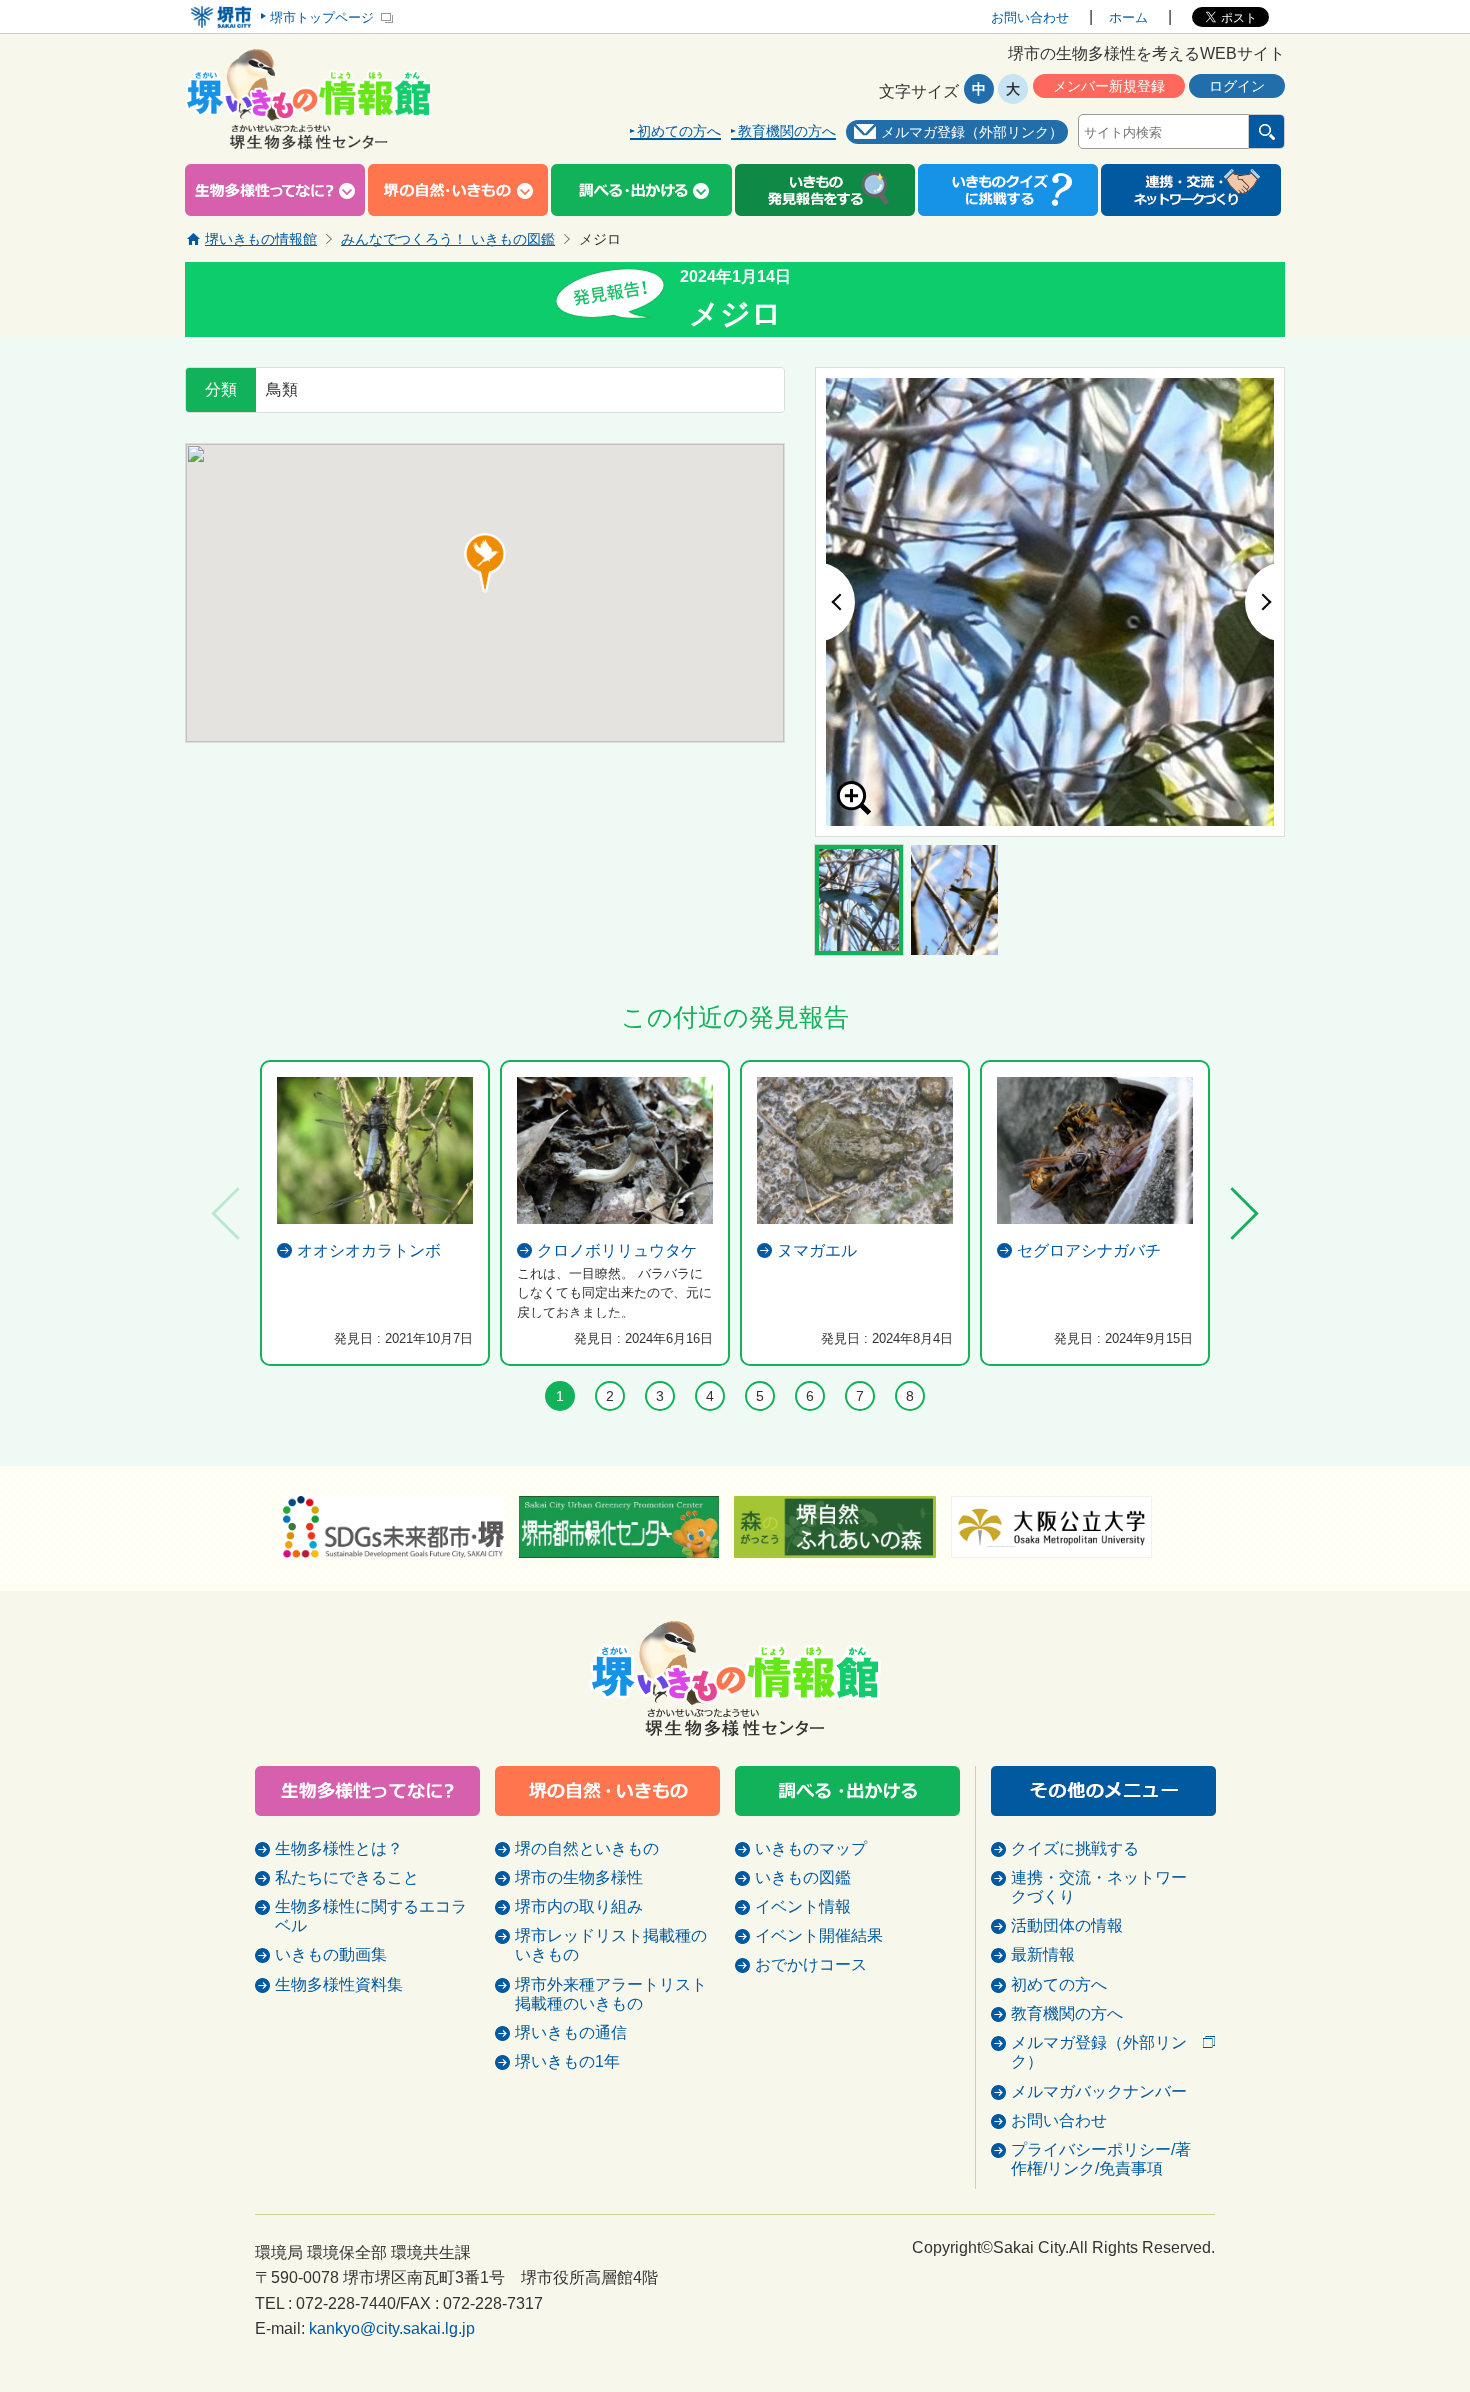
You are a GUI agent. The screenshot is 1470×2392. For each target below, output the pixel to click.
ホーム (1128, 17)
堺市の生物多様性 (579, 1877)
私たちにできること (347, 1877)
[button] (485, 563)
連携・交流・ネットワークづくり (1099, 1887)
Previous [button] (835, 602)
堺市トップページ (322, 17)
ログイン (1237, 86)
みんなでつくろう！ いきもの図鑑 (448, 239)
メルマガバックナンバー (1099, 2091)
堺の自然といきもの (587, 1848)
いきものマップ (811, 1848)
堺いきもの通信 (571, 2032)
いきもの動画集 (331, 1954)
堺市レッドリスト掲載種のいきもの (611, 1945)
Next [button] (1265, 602)
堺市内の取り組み (579, 1906)
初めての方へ (679, 131)
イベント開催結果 (819, 1935)
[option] (1050, 602)
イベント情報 (803, 1906)
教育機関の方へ (787, 131)
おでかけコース (811, 1964)
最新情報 (1043, 1954)
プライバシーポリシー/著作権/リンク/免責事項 (1101, 2159)
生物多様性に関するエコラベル (371, 1916)
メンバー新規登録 (1109, 86)
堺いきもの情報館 (261, 239)
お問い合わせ (1030, 17)
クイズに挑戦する (1075, 1848)
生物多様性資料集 (339, 1984)
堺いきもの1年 (567, 2061)
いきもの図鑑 (803, 1877)
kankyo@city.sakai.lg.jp (392, 2328)
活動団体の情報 (1067, 1925)
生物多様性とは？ (339, 1848)
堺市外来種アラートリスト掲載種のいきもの (611, 1994)
